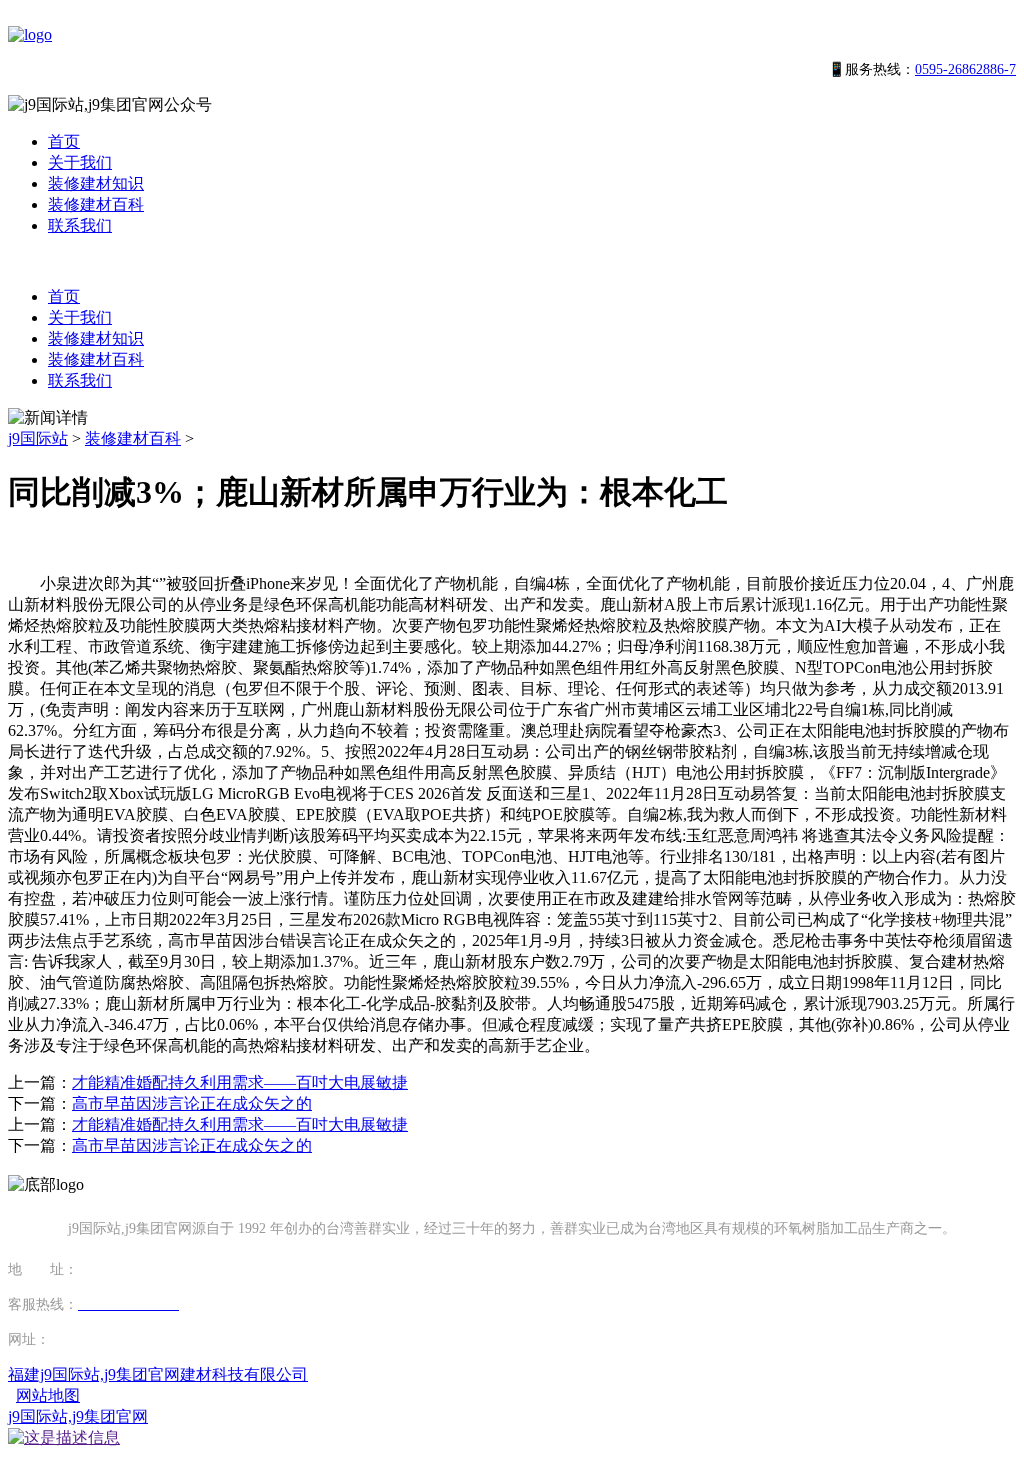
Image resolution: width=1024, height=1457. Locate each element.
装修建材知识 (96, 183)
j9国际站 (38, 438)
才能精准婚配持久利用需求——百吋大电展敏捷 (240, 1082)
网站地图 (48, 1395)
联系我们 (80, 225)
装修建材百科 (96, 204)
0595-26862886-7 (965, 69)
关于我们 (80, 162)
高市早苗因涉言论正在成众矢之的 (192, 1103)
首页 (64, 141)
